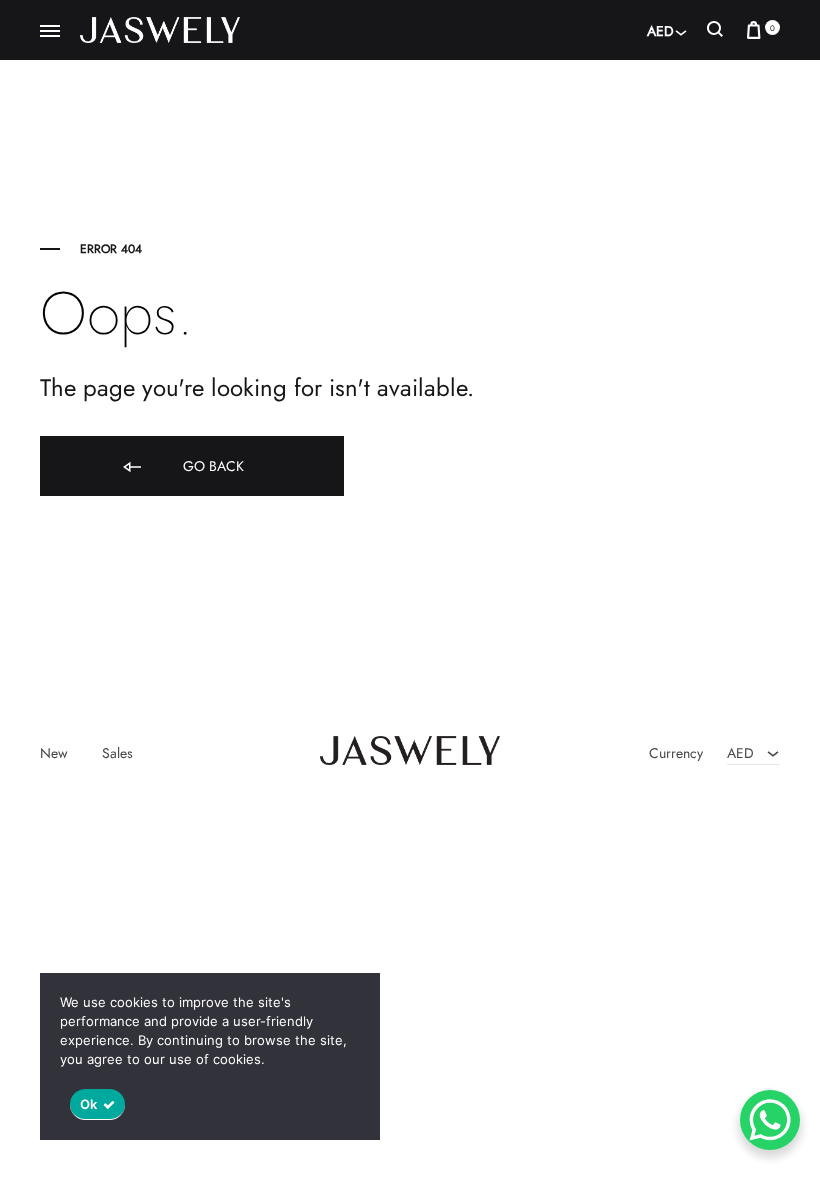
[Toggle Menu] (50, 32)
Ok (89, 1104)
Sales (117, 753)
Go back (211, 466)
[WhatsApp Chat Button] (770, 1120)
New (54, 753)
